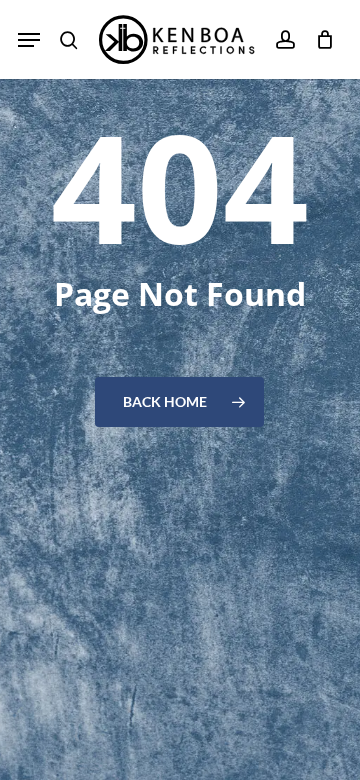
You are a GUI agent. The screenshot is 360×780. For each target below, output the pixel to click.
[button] (29, 40)
